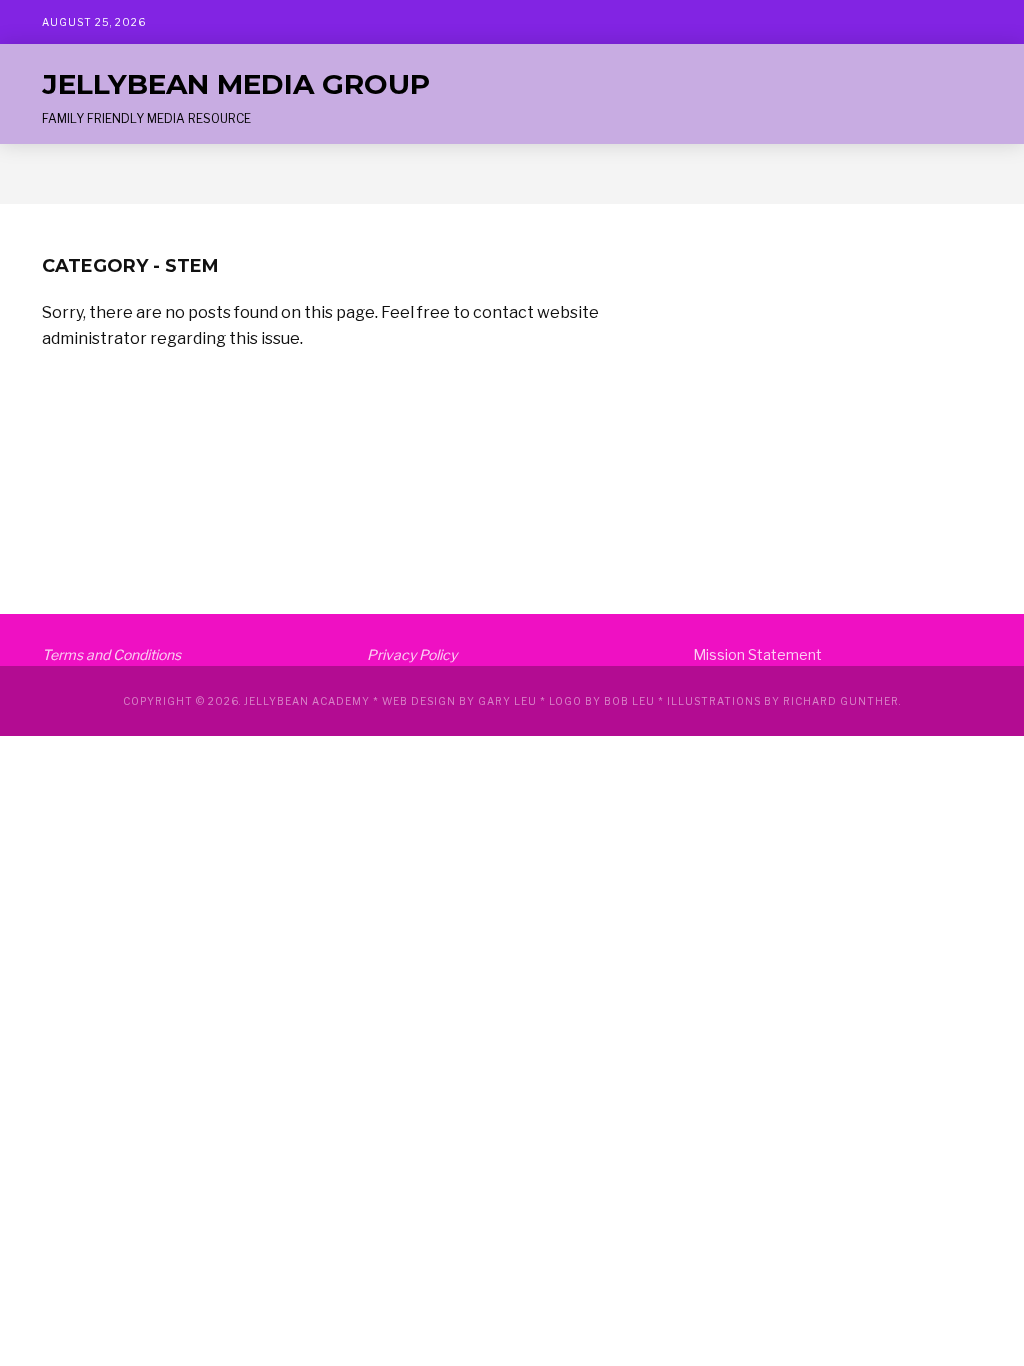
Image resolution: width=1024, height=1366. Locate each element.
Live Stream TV (382, 174)
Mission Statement (757, 654)
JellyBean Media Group (236, 84)
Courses (124, 174)
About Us (492, 174)
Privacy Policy (412, 654)
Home (54, 174)
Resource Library (241, 174)
